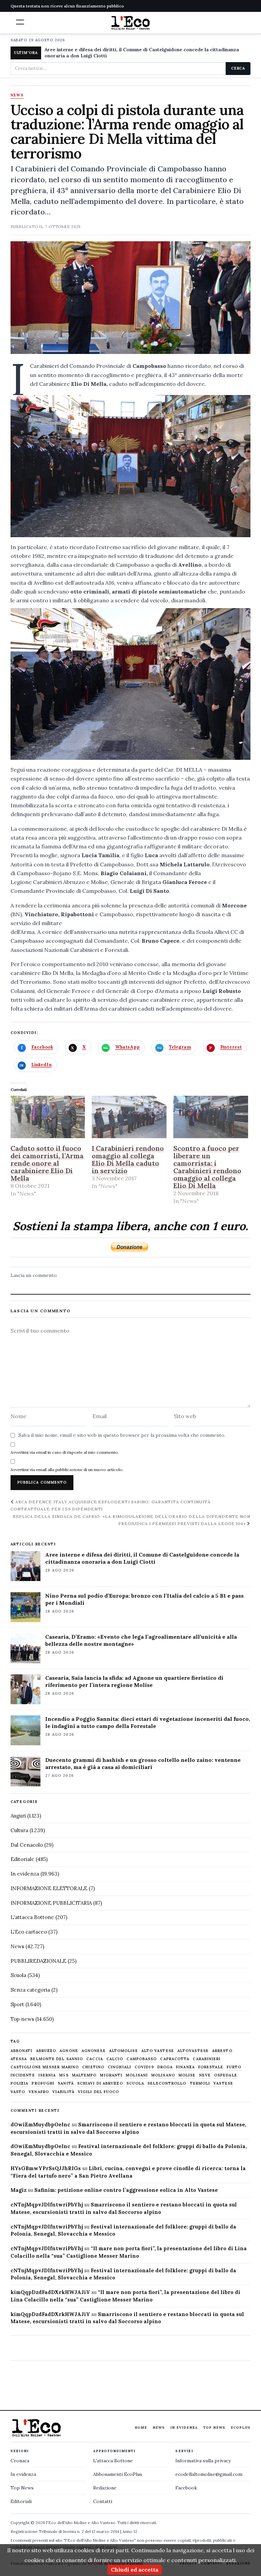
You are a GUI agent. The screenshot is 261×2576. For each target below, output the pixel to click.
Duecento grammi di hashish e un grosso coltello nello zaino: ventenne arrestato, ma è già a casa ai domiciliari (143, 1763)
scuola (135, 2083)
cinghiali (119, 2067)
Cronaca (20, 2461)
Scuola (18, 1975)
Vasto (18, 2092)
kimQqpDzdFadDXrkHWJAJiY (50, 2292)
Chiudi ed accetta (135, 2570)
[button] (20, 22)
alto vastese (158, 2051)
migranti (111, 2075)
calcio (115, 2059)
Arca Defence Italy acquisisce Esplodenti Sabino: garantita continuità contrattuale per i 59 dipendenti (111, 1505)
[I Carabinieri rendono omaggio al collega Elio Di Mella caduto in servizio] (129, 1117)
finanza (185, 2067)
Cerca (238, 68)
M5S (64, 2075)
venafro (39, 2092)
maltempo (84, 2075)
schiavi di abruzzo (100, 2083)
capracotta (175, 2059)
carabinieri (207, 2059)
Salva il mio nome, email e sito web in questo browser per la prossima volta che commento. (122, 1435)
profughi (43, 2083)
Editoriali (21, 2501)
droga (165, 2067)
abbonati (22, 2051)
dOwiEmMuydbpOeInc (40, 2124)
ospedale (226, 2075)
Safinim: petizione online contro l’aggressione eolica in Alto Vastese (126, 2190)
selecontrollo (167, 2083)
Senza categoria (30, 1990)
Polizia (20, 2083)
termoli (200, 2083)
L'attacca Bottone (32, 1917)
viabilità (63, 2092)
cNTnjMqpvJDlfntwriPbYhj (47, 2205)
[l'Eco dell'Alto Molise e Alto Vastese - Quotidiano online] (130, 23)
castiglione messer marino (45, 2067)
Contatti (103, 2501)
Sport (17, 2004)
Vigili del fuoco (99, 2092)
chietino (93, 2067)
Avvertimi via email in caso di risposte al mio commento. (65, 1452)
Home (141, 2428)
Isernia (47, 2075)
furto (234, 2067)
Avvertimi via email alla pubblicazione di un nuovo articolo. (67, 1470)
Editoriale (22, 1859)
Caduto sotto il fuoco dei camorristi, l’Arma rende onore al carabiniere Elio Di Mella (47, 1163)
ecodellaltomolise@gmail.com (209, 2474)
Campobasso (142, 2059)
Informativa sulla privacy (203, 2461)
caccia (95, 2059)
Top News (214, 2428)
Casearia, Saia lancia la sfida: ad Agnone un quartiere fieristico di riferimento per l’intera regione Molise (134, 1681)
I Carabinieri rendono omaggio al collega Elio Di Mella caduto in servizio (128, 1159)
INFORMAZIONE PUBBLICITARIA (51, 1903)
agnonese (94, 2051)
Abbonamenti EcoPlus (118, 2474)
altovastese (193, 2051)
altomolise (124, 2051)
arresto (222, 2051)
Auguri (18, 1816)
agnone (69, 2051)
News (17, 95)
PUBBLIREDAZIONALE (38, 1961)
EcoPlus (241, 2428)
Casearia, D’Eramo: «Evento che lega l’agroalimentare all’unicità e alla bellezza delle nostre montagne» (141, 1640)
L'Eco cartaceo (29, 1932)
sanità (66, 2083)
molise (187, 2075)
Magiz (19, 2190)
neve (205, 2075)
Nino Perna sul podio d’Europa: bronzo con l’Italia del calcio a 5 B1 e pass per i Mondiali (144, 1599)
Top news (22, 2019)
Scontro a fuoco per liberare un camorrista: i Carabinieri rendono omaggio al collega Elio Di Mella (207, 1167)
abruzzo (46, 2051)
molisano (163, 2075)
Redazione (105, 2488)
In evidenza (25, 1874)
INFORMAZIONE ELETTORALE (49, 1888)
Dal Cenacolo (27, 1845)
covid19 (144, 2067)
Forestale (211, 2067)
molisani (137, 2075)
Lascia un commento (34, 1275)
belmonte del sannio (57, 2059)
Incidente (23, 2075)
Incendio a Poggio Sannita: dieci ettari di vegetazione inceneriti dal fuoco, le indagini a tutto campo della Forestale (148, 1722)
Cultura (19, 1830)
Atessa (19, 2059)
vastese (223, 2083)
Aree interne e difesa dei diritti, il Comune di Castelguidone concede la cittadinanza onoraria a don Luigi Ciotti (142, 53)
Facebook (186, 2488)
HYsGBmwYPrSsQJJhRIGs (46, 2168)
